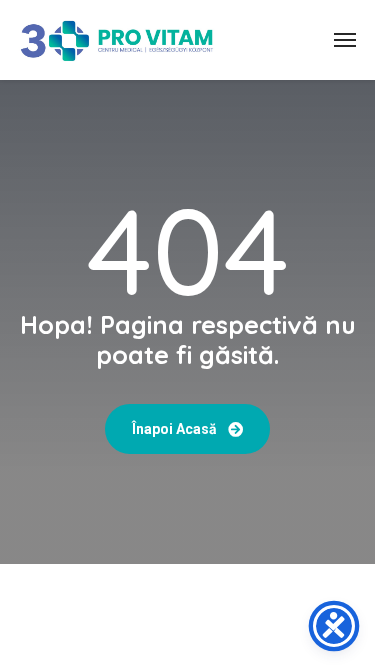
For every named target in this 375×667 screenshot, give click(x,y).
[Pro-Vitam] (117, 40)
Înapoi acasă (176, 429)
